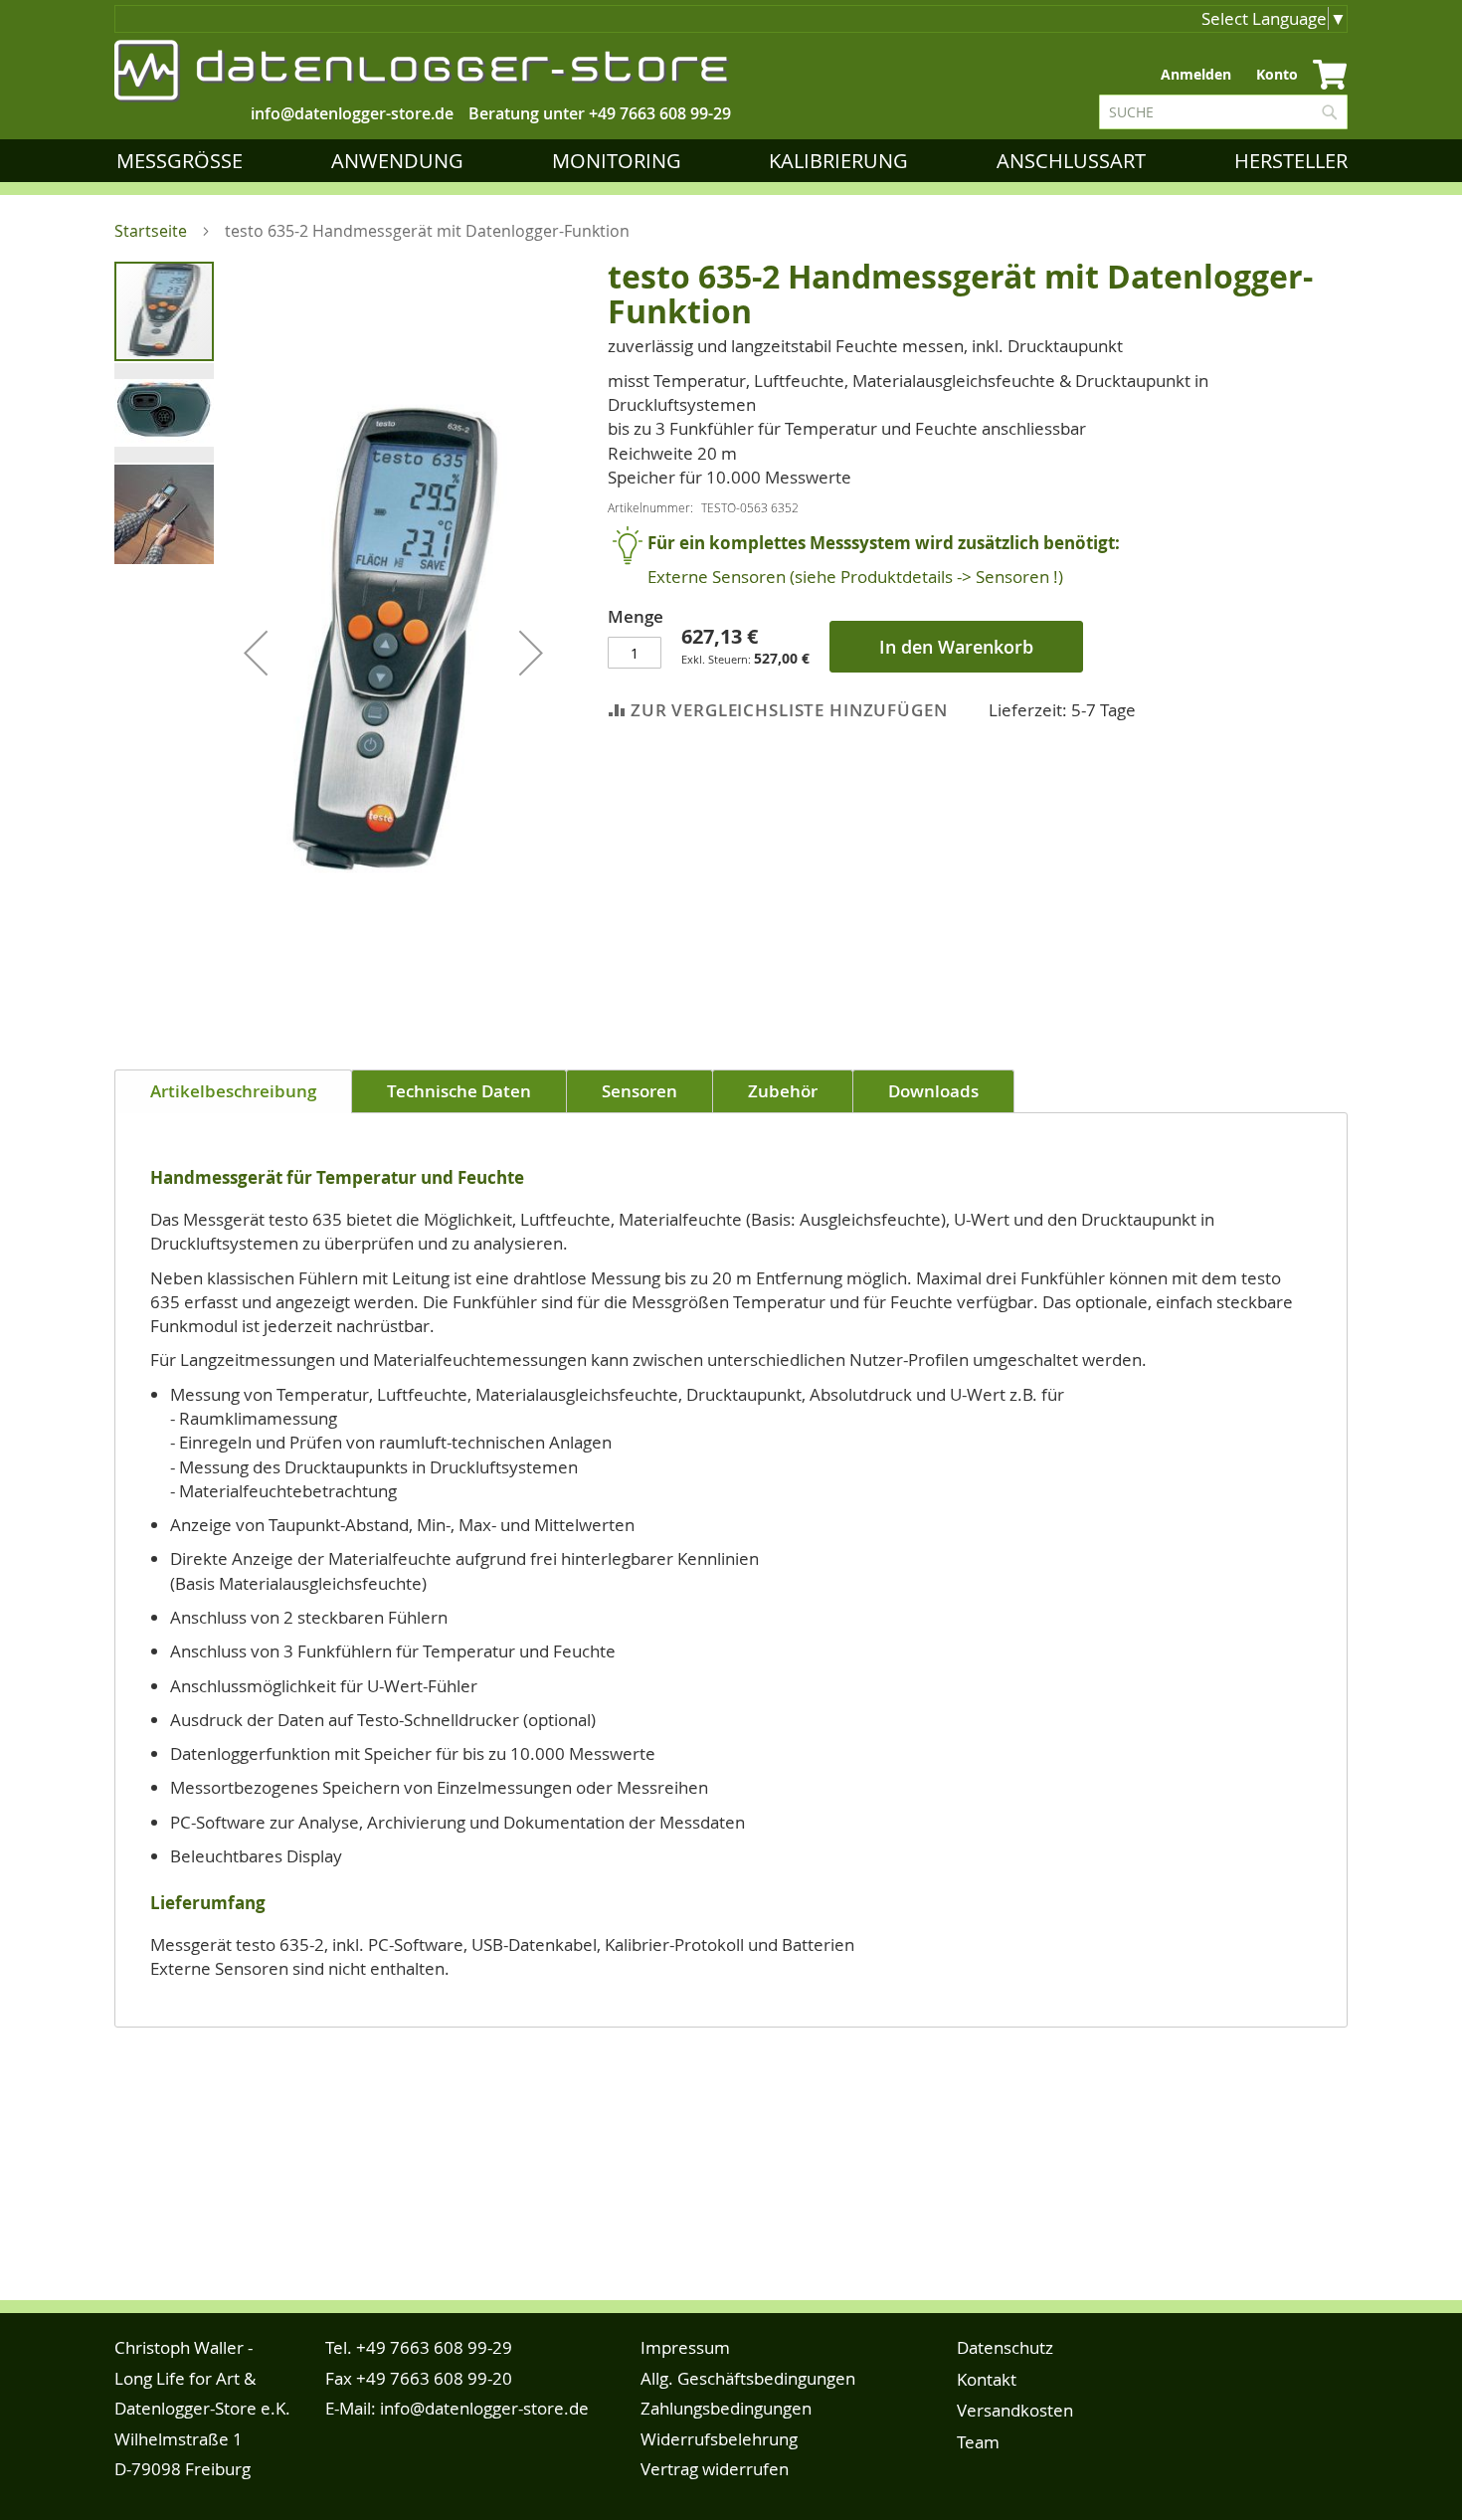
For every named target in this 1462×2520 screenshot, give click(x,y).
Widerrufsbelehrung (719, 2439)
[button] (256, 652)
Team (978, 2442)
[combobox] (1223, 112)
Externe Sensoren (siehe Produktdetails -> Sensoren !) (855, 577)
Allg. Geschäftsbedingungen (748, 2378)
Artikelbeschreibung (233, 1091)
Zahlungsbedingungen (726, 2408)
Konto (1277, 74)
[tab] (233, 1091)
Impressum (685, 2347)
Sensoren (640, 1091)
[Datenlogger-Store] (423, 71)
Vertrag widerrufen (715, 2469)
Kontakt (987, 2379)
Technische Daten (459, 1091)
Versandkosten (1015, 2410)
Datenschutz (1005, 2347)
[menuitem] (183, 161)
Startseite (151, 231)
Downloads (933, 1091)
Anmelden (1196, 74)
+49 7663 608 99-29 (660, 113)
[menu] (736, 161)
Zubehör (783, 1091)
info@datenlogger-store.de (484, 2408)
